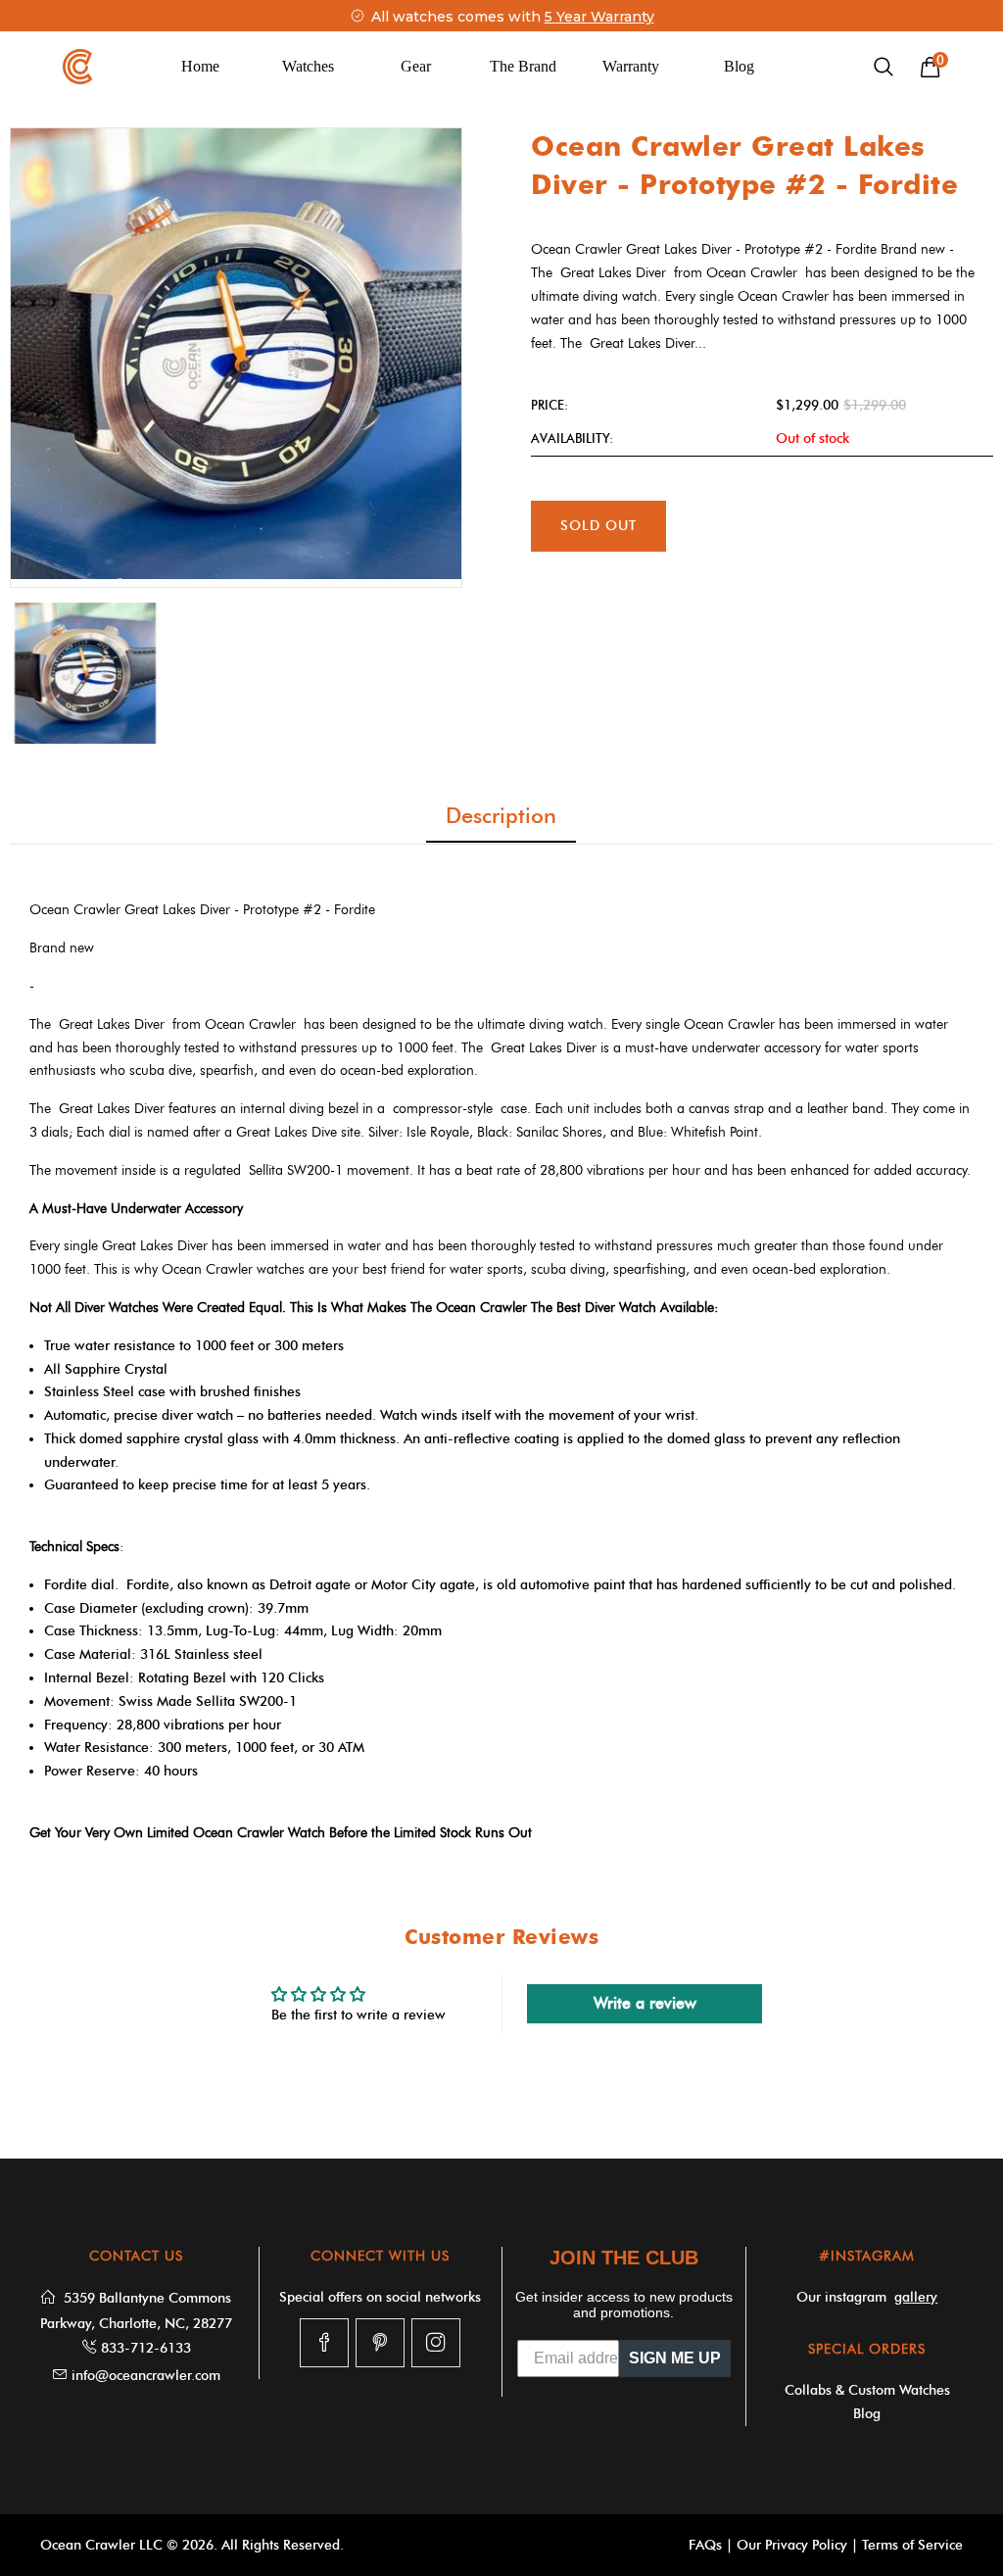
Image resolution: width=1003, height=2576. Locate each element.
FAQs (705, 2545)
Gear (416, 66)
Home (200, 66)
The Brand (523, 66)
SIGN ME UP (675, 2358)
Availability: (572, 438)
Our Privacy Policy (792, 2545)
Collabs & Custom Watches (867, 2390)
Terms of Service (912, 2545)
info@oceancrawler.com (146, 2376)
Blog (739, 66)
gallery (916, 2297)
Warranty (631, 66)
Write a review (645, 2003)
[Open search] (884, 67)
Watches (308, 66)
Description (501, 816)
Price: (549, 405)
